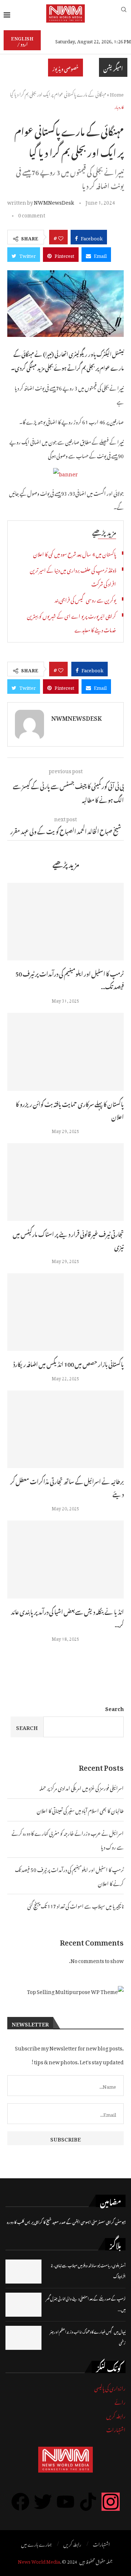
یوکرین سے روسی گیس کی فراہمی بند (85, 599)
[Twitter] (43, 2502)
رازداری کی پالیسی (110, 2387)
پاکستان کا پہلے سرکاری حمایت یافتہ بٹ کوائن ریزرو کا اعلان (70, 1110)
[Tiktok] (88, 2502)
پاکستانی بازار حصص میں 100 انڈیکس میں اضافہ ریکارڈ (68, 1363)
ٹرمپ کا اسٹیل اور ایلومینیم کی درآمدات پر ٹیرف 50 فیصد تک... (70, 979)
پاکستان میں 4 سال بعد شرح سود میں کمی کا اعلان (75, 553)
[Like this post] (61, 237)
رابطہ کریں (116, 2415)
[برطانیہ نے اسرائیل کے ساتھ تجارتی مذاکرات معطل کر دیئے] (65, 1429)
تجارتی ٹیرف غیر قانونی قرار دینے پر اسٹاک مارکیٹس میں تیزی (68, 1240)
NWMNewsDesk (54, 201)
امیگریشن (113, 67)
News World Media (39, 2561)
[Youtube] (65, 2502)
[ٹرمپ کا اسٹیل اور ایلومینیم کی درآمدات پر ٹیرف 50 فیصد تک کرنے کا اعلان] (65, 922)
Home (117, 93)
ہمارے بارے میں (36, 2544)
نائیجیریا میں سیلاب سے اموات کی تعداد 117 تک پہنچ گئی (76, 1905)
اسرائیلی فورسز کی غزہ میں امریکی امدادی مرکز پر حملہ (82, 1787)
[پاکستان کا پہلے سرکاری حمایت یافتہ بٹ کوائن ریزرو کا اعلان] (65, 1052)
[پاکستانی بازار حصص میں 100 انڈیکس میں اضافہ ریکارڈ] (65, 1312)
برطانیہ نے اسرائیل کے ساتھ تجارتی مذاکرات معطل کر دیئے (67, 1487)
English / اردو (22, 40)
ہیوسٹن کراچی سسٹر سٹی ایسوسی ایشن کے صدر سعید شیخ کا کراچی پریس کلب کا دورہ (66, 2221)
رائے (120, 2401)
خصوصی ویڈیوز (65, 68)
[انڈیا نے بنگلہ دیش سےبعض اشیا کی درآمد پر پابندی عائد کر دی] (65, 1559)
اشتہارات (116, 2429)
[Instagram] (111, 2502)
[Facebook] (20, 2502)
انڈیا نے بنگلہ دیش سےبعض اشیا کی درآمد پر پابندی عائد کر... (67, 1617)
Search (114, 1708)
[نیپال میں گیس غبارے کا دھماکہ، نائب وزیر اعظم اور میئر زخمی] (23, 2338)
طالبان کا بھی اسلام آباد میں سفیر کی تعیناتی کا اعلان (80, 1810)
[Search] (124, 13)
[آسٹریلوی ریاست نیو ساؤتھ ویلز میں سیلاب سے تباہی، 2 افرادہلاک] (23, 2272)
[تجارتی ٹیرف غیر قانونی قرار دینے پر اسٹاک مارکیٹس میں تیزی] (65, 1182)
